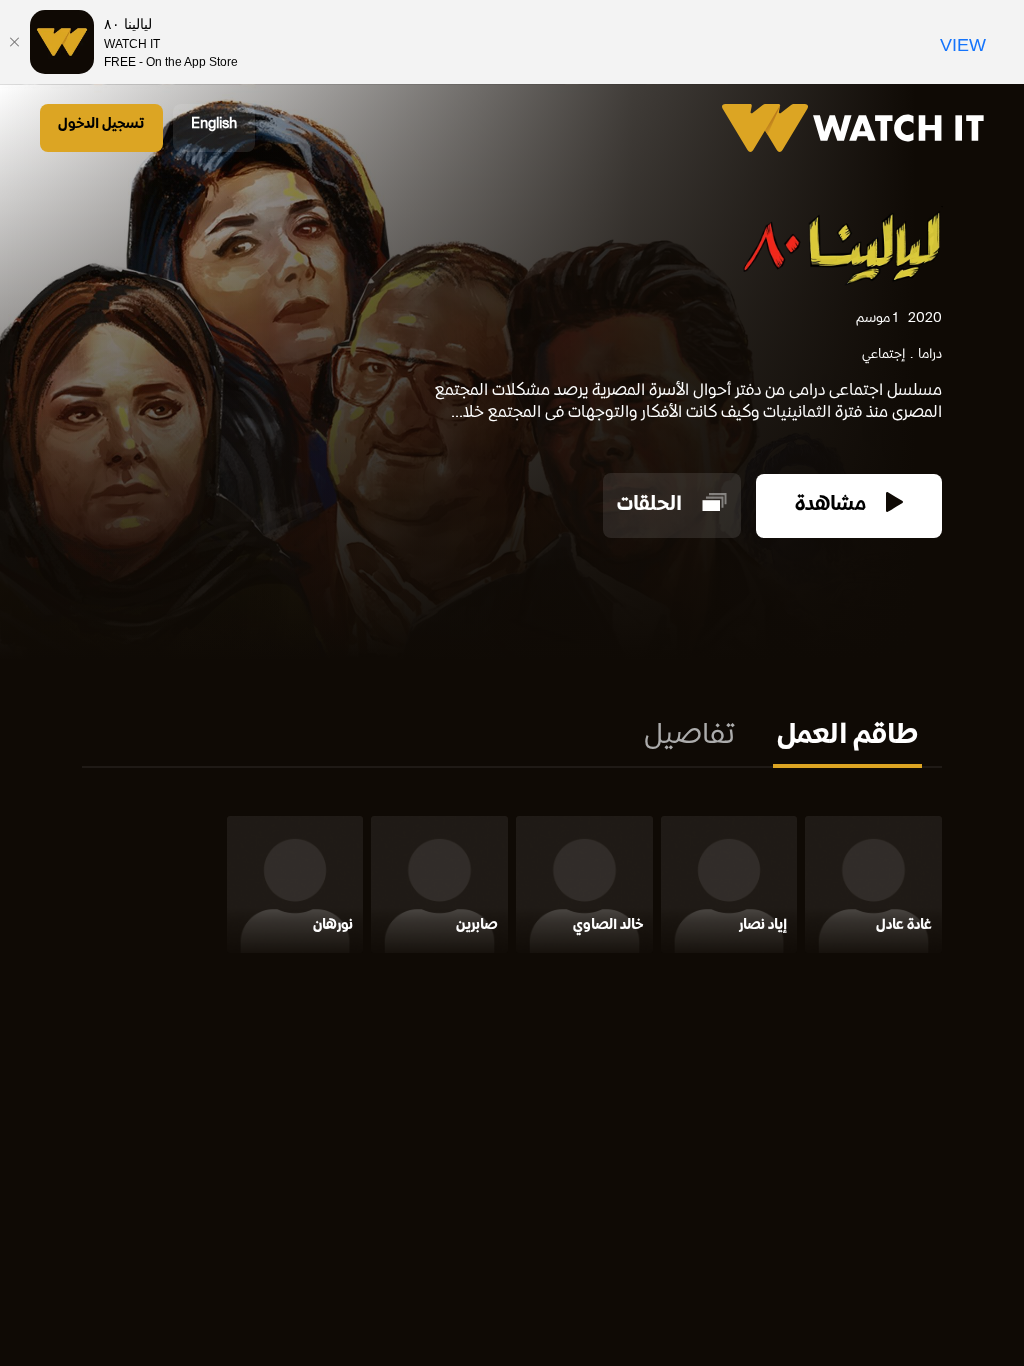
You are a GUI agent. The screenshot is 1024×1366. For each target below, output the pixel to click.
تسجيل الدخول (101, 124)
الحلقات (652, 505)
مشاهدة (833, 505)
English (214, 124)
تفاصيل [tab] (689, 737)
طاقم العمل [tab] (847, 737)
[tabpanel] (512, 888)
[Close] (15, 42)
